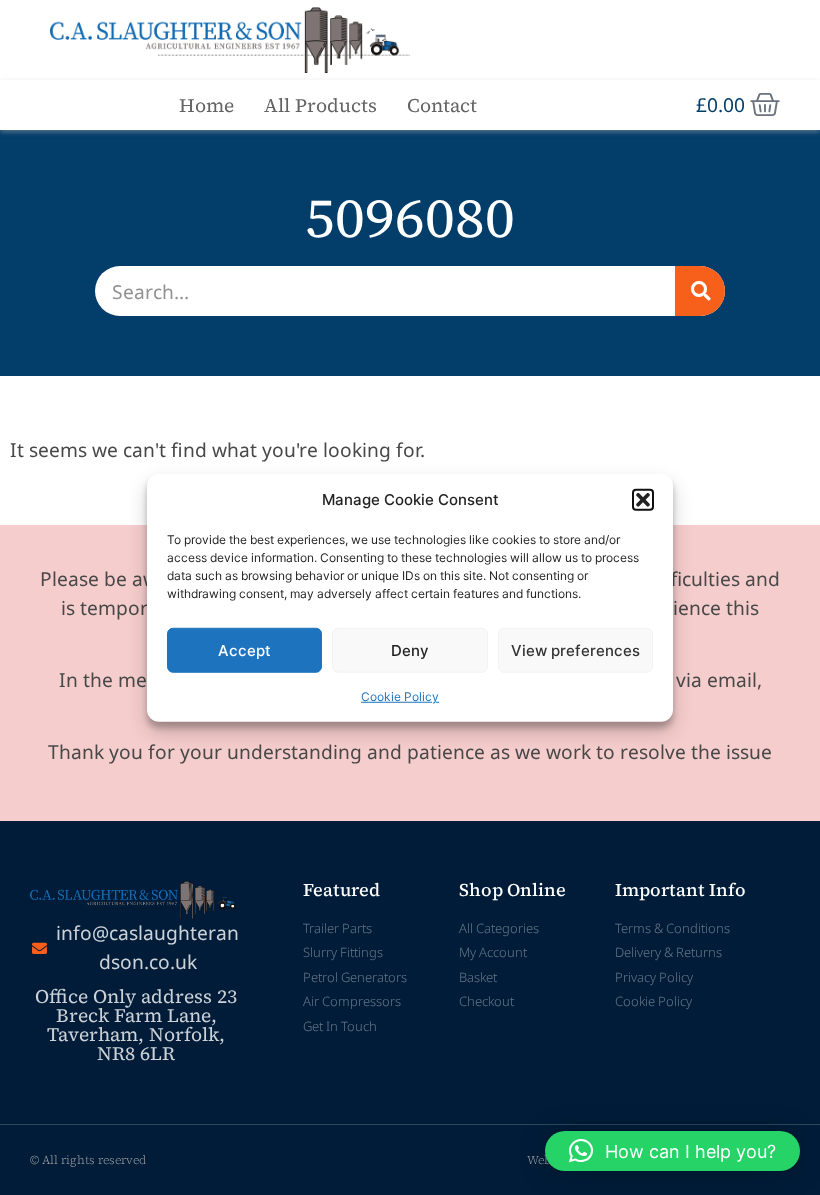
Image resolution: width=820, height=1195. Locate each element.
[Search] (700, 291)
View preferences (575, 649)
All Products (320, 105)
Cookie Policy (400, 696)
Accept (244, 649)
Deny (410, 649)
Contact (442, 105)
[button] (643, 500)
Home (206, 105)
